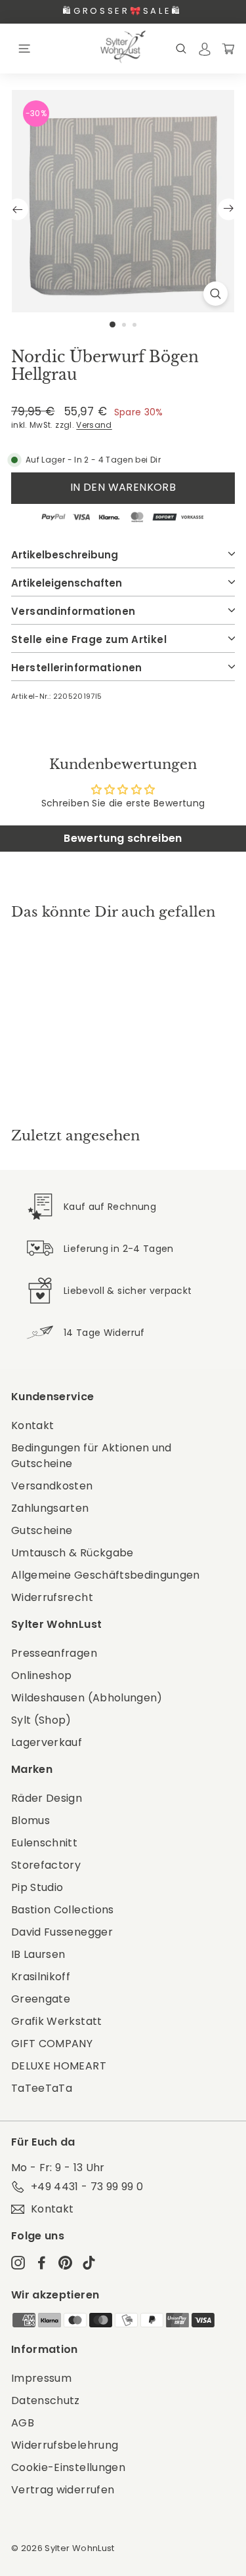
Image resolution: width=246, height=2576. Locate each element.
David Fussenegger (62, 1932)
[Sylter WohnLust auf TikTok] (89, 2262)
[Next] (229, 209)
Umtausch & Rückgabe (72, 1553)
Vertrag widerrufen (63, 2490)
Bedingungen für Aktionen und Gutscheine (92, 1456)
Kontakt (32, 1425)
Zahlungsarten (50, 1508)
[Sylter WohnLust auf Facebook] (42, 2262)
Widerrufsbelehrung (65, 2445)
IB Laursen (38, 1954)
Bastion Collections (63, 1910)
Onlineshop (42, 1675)
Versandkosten (52, 1486)
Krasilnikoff (41, 1977)
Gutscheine (42, 1530)
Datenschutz (46, 2400)
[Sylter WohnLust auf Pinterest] (65, 2262)
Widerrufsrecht (52, 1597)
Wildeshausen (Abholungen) (87, 1698)
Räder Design (47, 1798)
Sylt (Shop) (41, 1720)
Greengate (41, 1999)
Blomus (31, 1820)
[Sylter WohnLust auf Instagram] (18, 2262)
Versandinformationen (73, 611)
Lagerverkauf (47, 1742)
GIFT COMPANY (52, 2044)
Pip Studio (37, 1887)
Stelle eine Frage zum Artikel (89, 639)
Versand (94, 425)
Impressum (41, 2378)
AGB (23, 2423)
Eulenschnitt (44, 1843)
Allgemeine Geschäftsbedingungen (106, 1575)
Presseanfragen (54, 1653)
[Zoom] (215, 294)
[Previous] (17, 209)
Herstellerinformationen (77, 668)
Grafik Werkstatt (57, 2021)
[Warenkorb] (228, 48)
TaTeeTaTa (42, 2088)
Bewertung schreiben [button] (123, 838)
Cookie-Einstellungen (68, 2467)
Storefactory (46, 1865)
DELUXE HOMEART (59, 2066)
